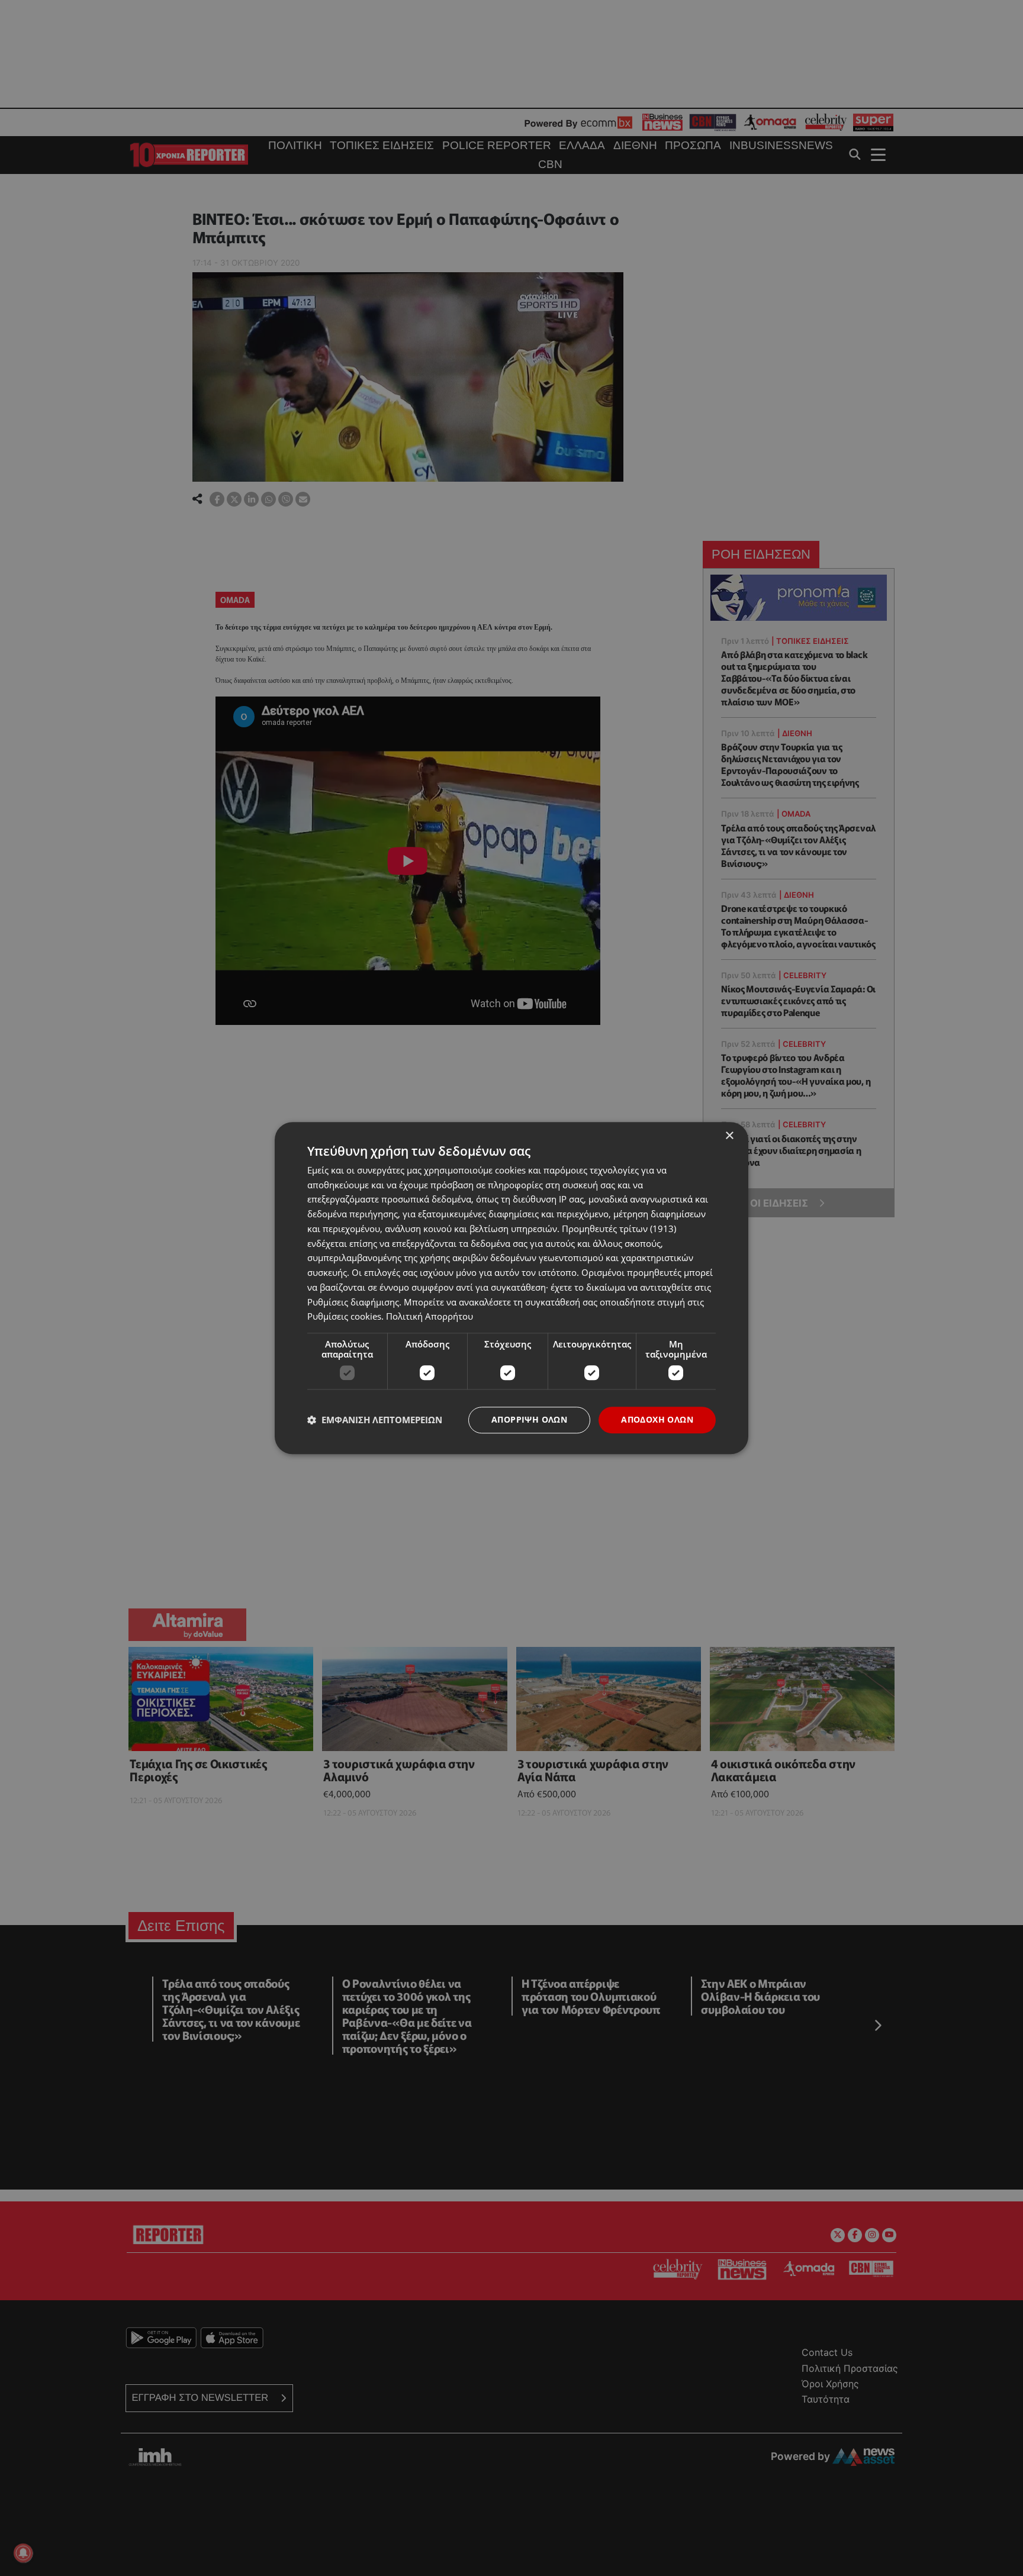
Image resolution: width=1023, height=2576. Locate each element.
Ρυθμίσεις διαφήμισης (353, 1302)
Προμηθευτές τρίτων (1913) (619, 1229)
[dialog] (511, 1288)
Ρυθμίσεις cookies (344, 1317)
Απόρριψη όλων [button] (529, 1419)
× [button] (729, 1136)
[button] (375, 1420)
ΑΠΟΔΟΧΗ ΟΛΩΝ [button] (657, 1419)
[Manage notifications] (23, 2553)
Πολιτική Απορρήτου (430, 1317)
